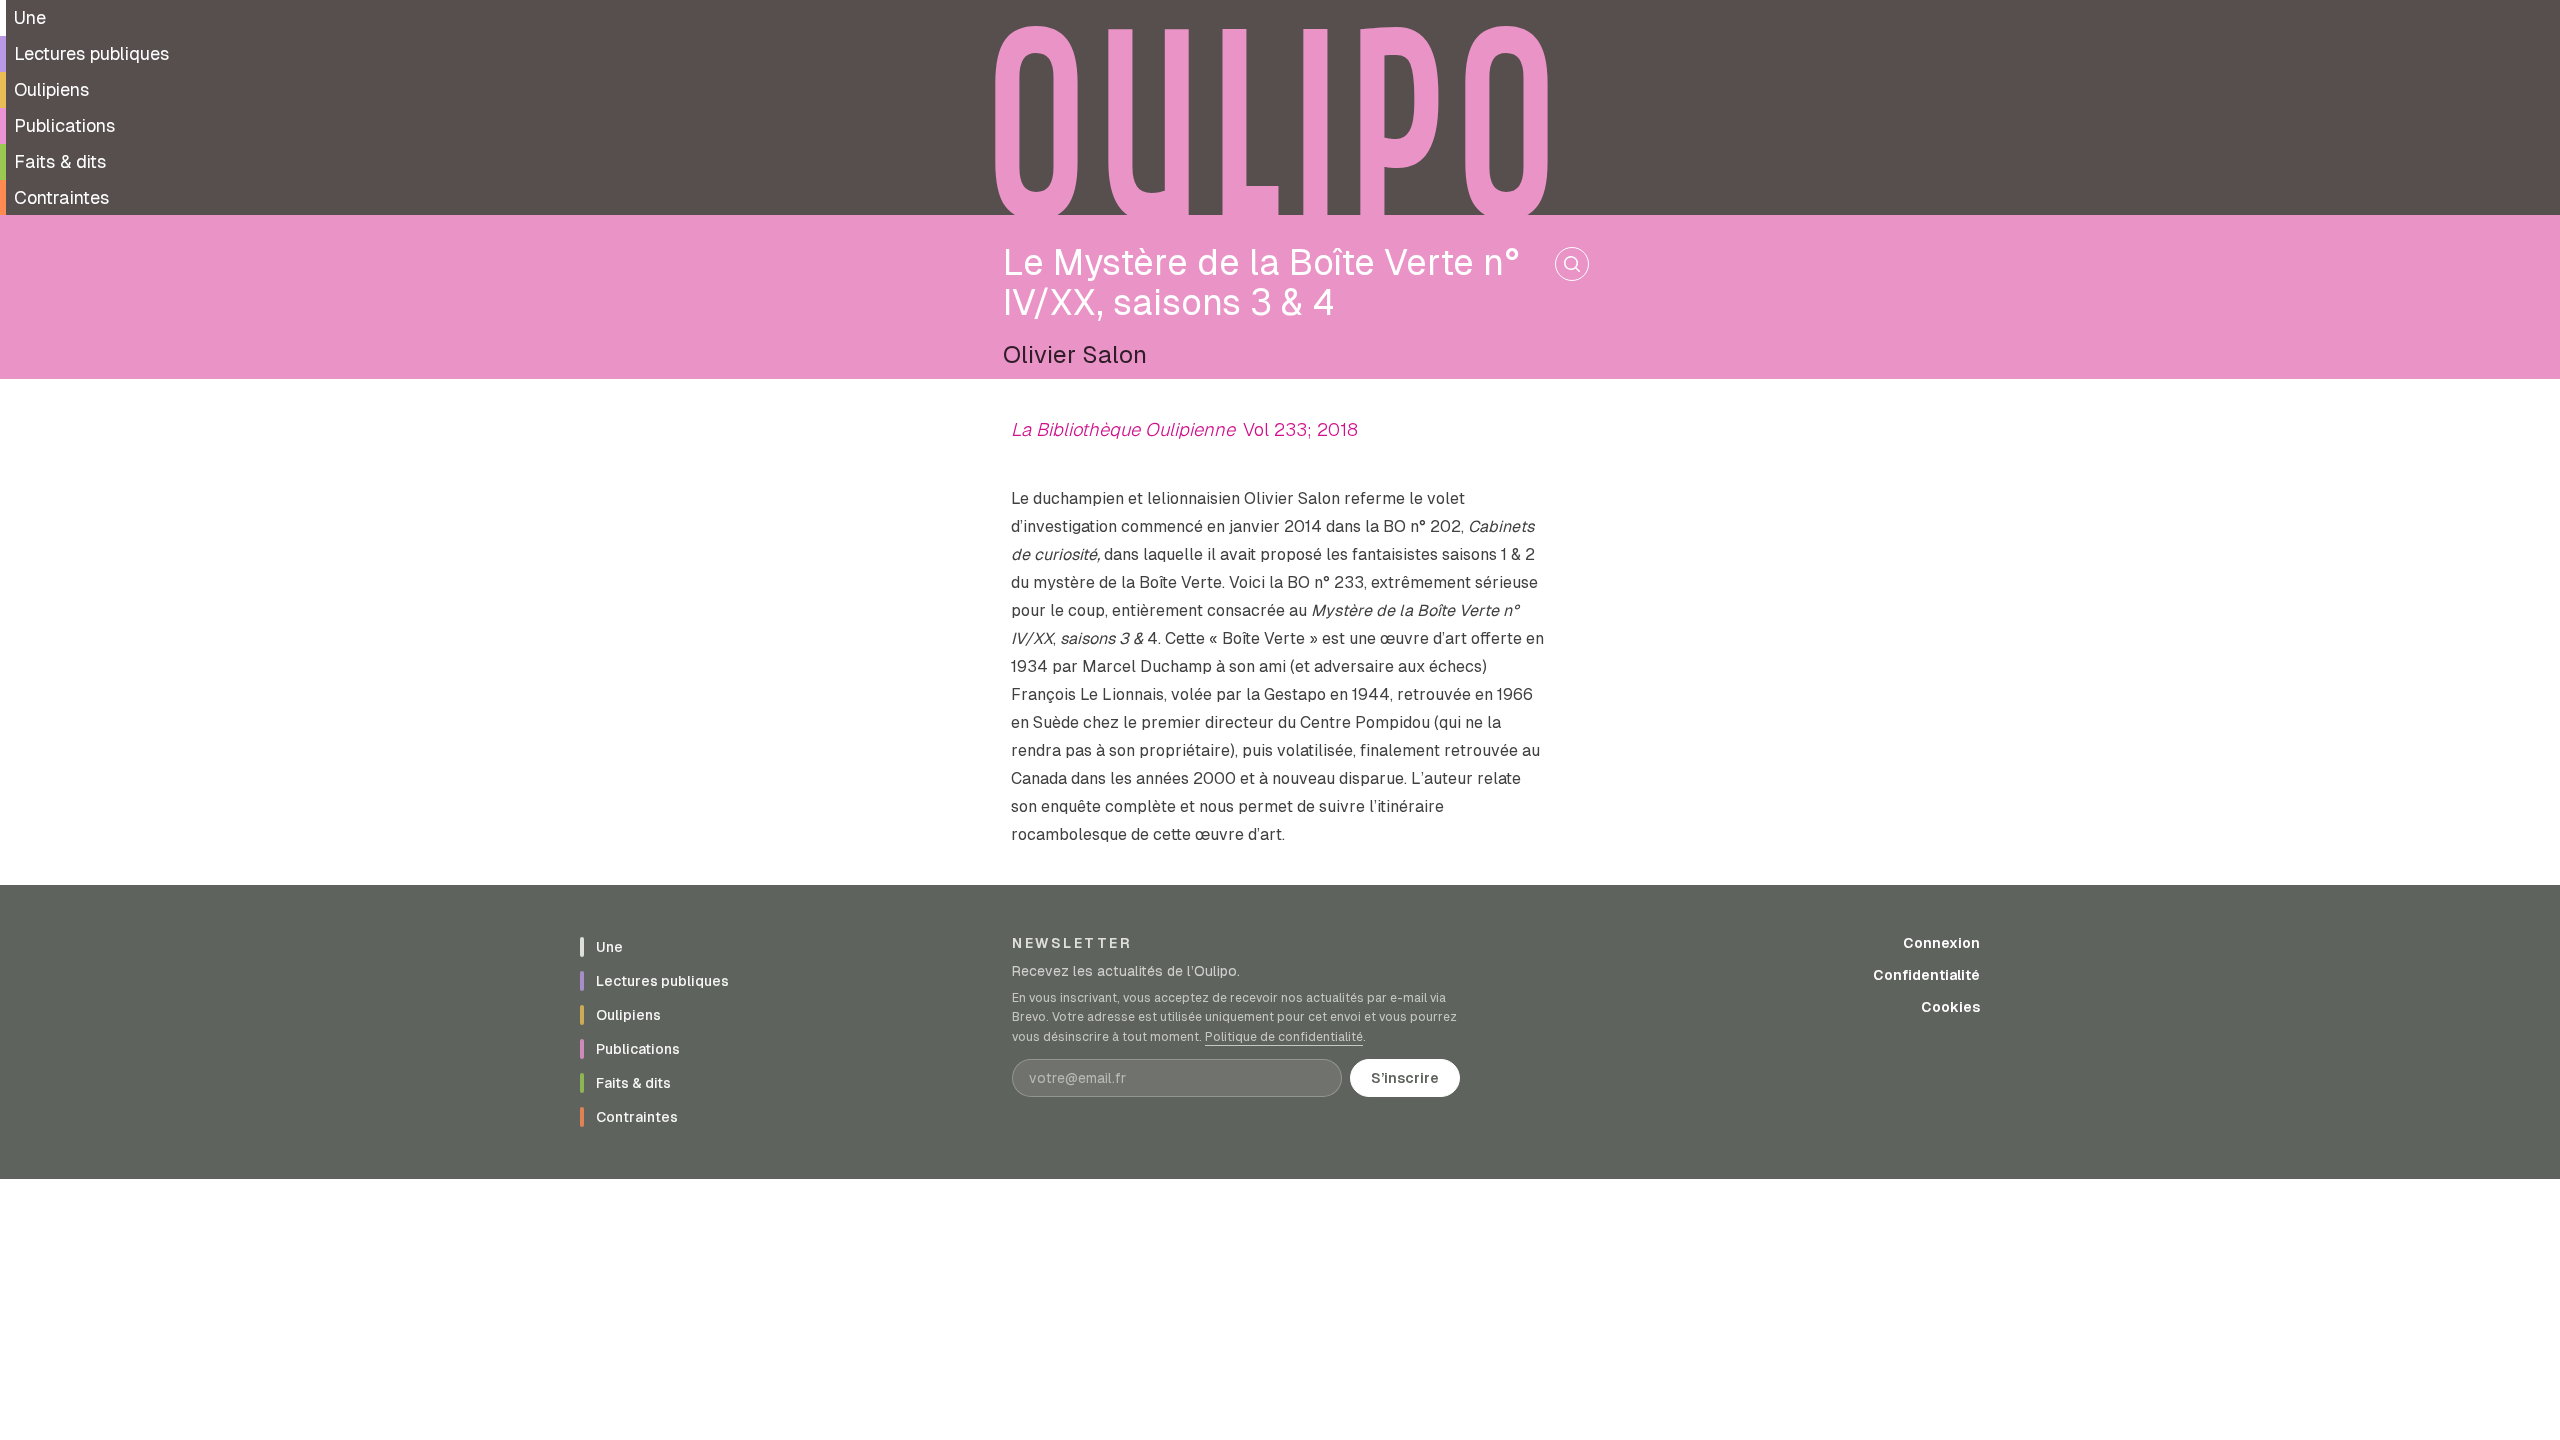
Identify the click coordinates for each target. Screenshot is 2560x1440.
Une (30, 17)
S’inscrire (1405, 1078)
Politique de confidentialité (1284, 1037)
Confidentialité (1926, 975)
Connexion (1941, 943)
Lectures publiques (91, 53)
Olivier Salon (1075, 354)
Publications (64, 125)
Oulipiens (51, 89)
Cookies (1950, 1007)
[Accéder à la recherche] (1572, 264)
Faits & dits (60, 161)
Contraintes (61, 197)
